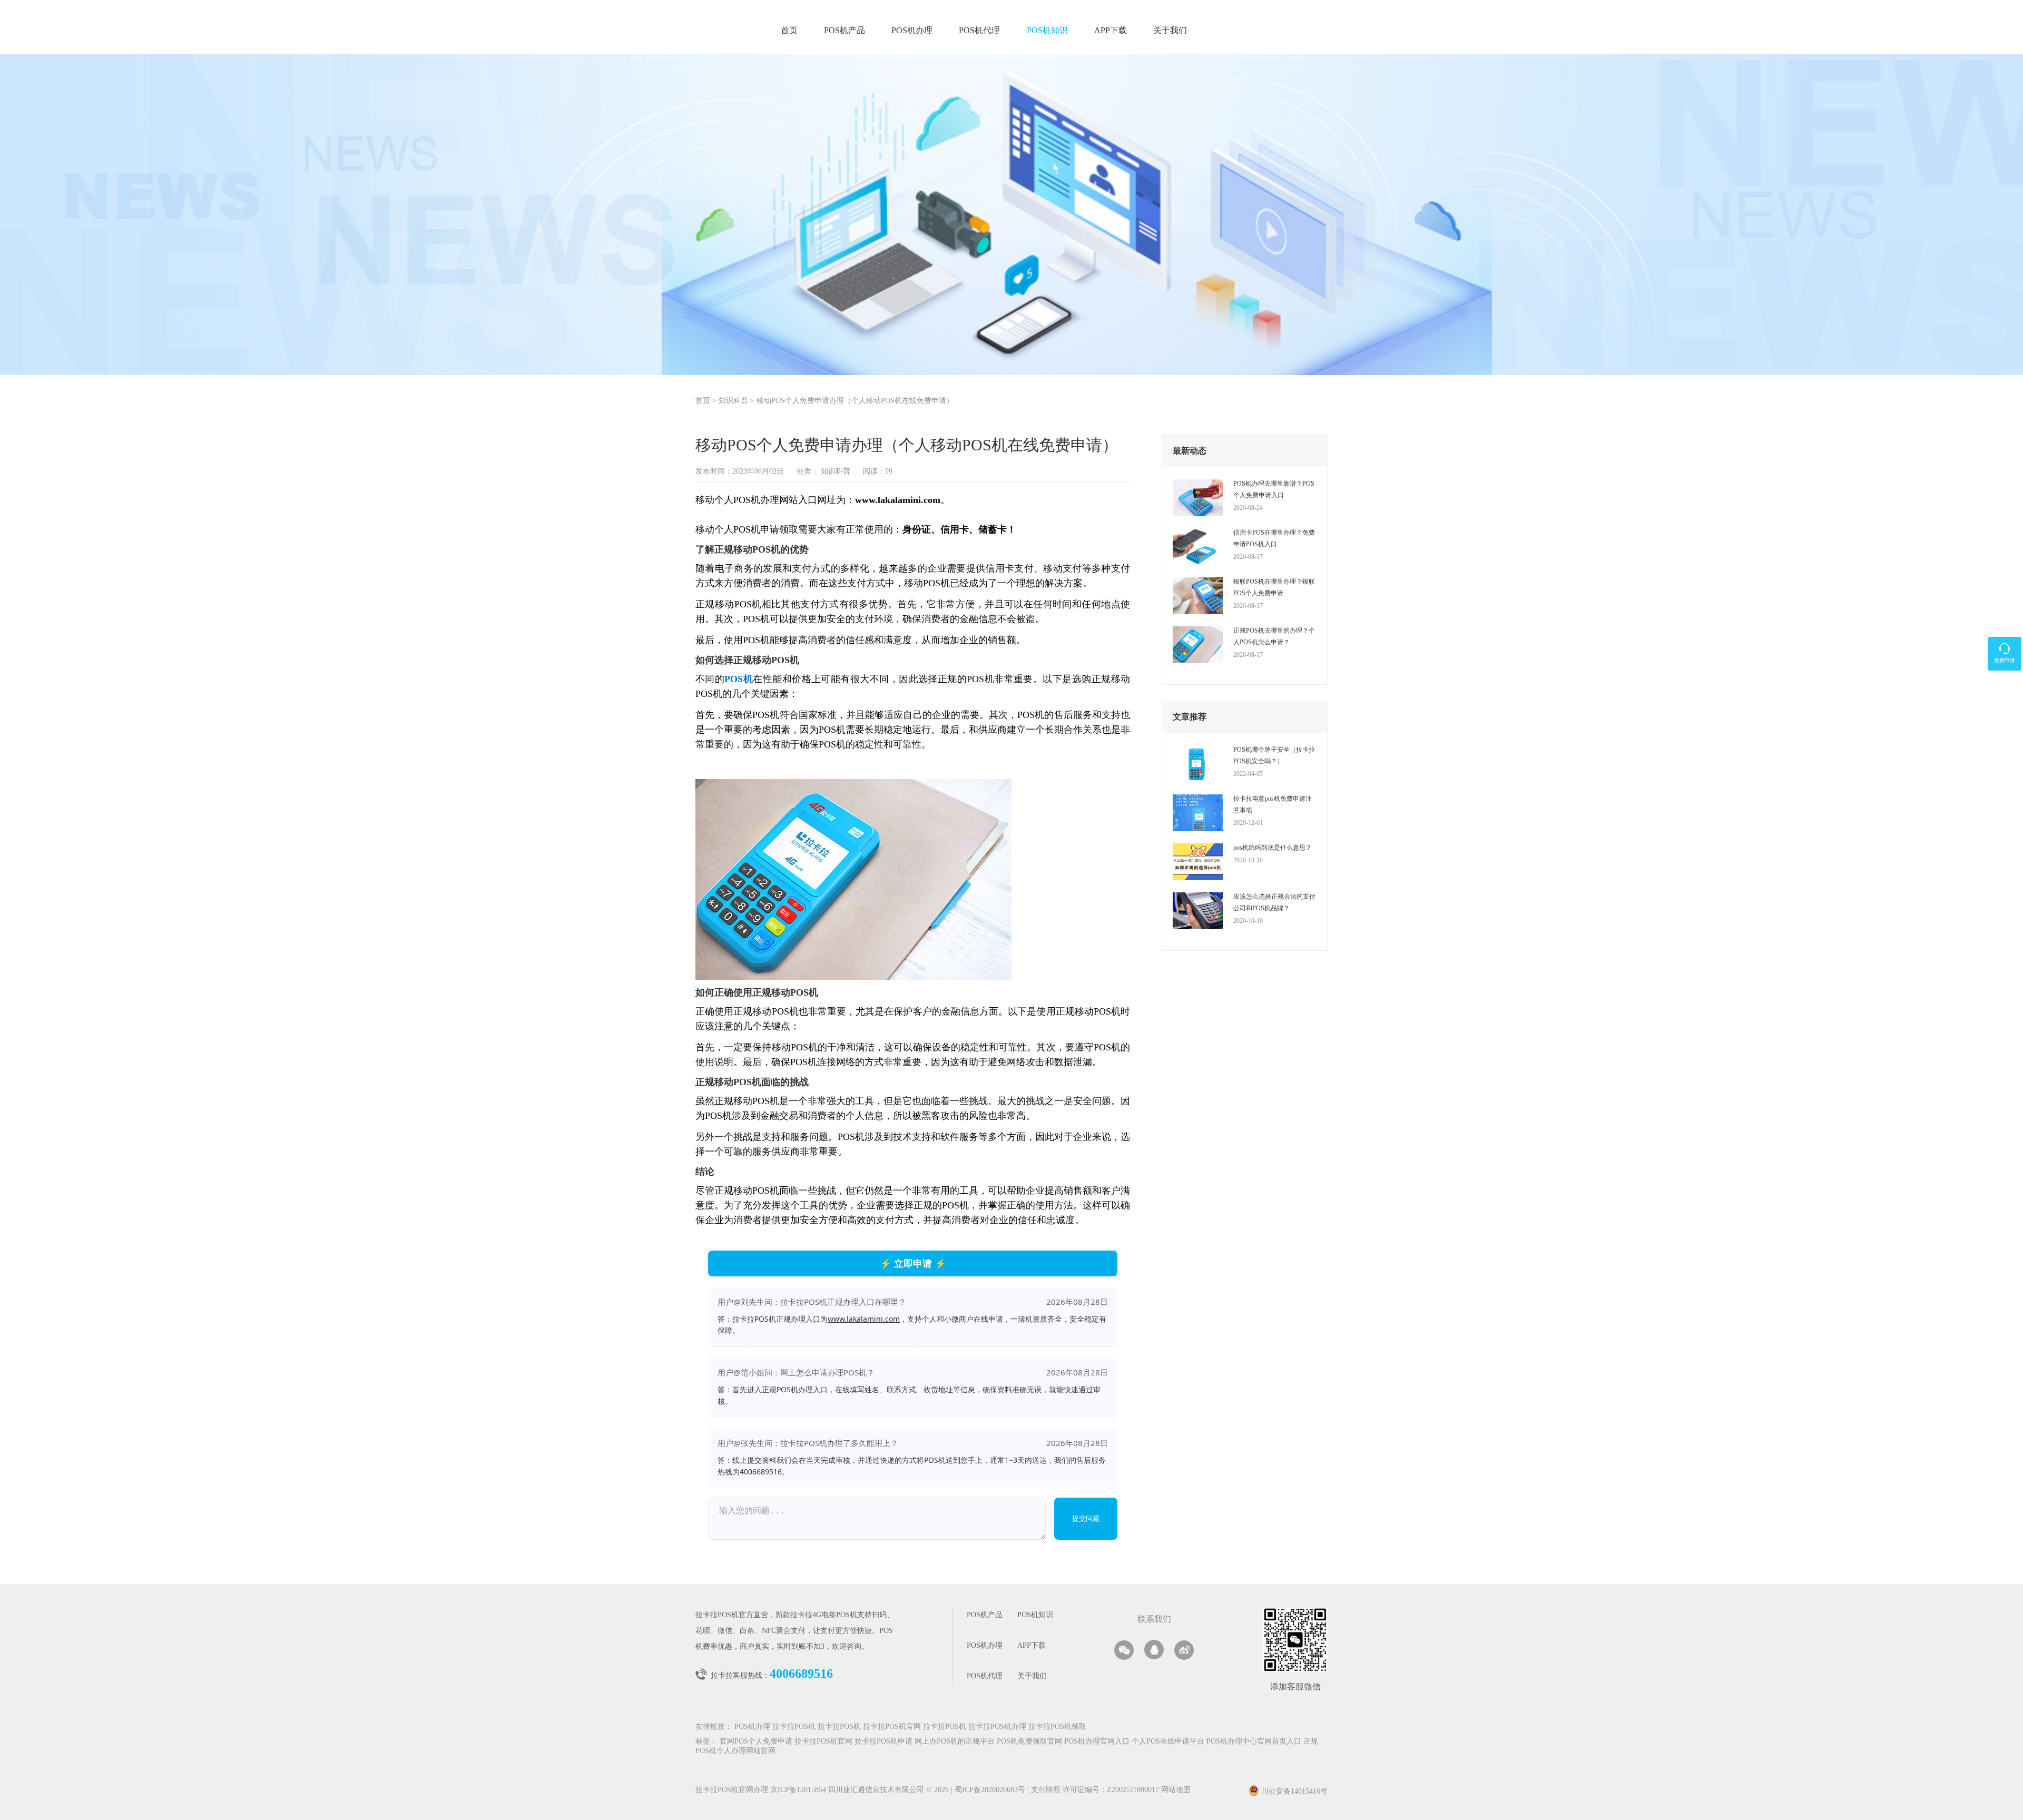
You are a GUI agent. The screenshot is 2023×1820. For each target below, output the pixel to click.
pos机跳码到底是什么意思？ (1273, 848)
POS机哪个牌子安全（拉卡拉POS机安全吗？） (1274, 755)
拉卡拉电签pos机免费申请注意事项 (1273, 804)
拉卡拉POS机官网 (892, 1727)
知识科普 (733, 401)
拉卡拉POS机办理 (997, 1727)
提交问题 (1086, 1518)
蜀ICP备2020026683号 (991, 1790)
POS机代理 (979, 31)
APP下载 (1111, 31)
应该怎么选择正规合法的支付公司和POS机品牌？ (1274, 902)
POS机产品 (844, 31)
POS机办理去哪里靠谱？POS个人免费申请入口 (1274, 489)
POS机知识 (1047, 31)
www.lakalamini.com (864, 1319)
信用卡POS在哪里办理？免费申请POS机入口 (1274, 538)
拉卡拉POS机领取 (1057, 1727)
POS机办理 (912, 31)
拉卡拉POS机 (794, 1727)
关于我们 (1170, 31)
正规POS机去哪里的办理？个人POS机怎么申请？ (1274, 636)
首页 (789, 31)
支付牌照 (1044, 1790)
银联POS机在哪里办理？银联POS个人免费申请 (1274, 587)
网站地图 (1176, 1790)
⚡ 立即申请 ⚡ (913, 1263)
